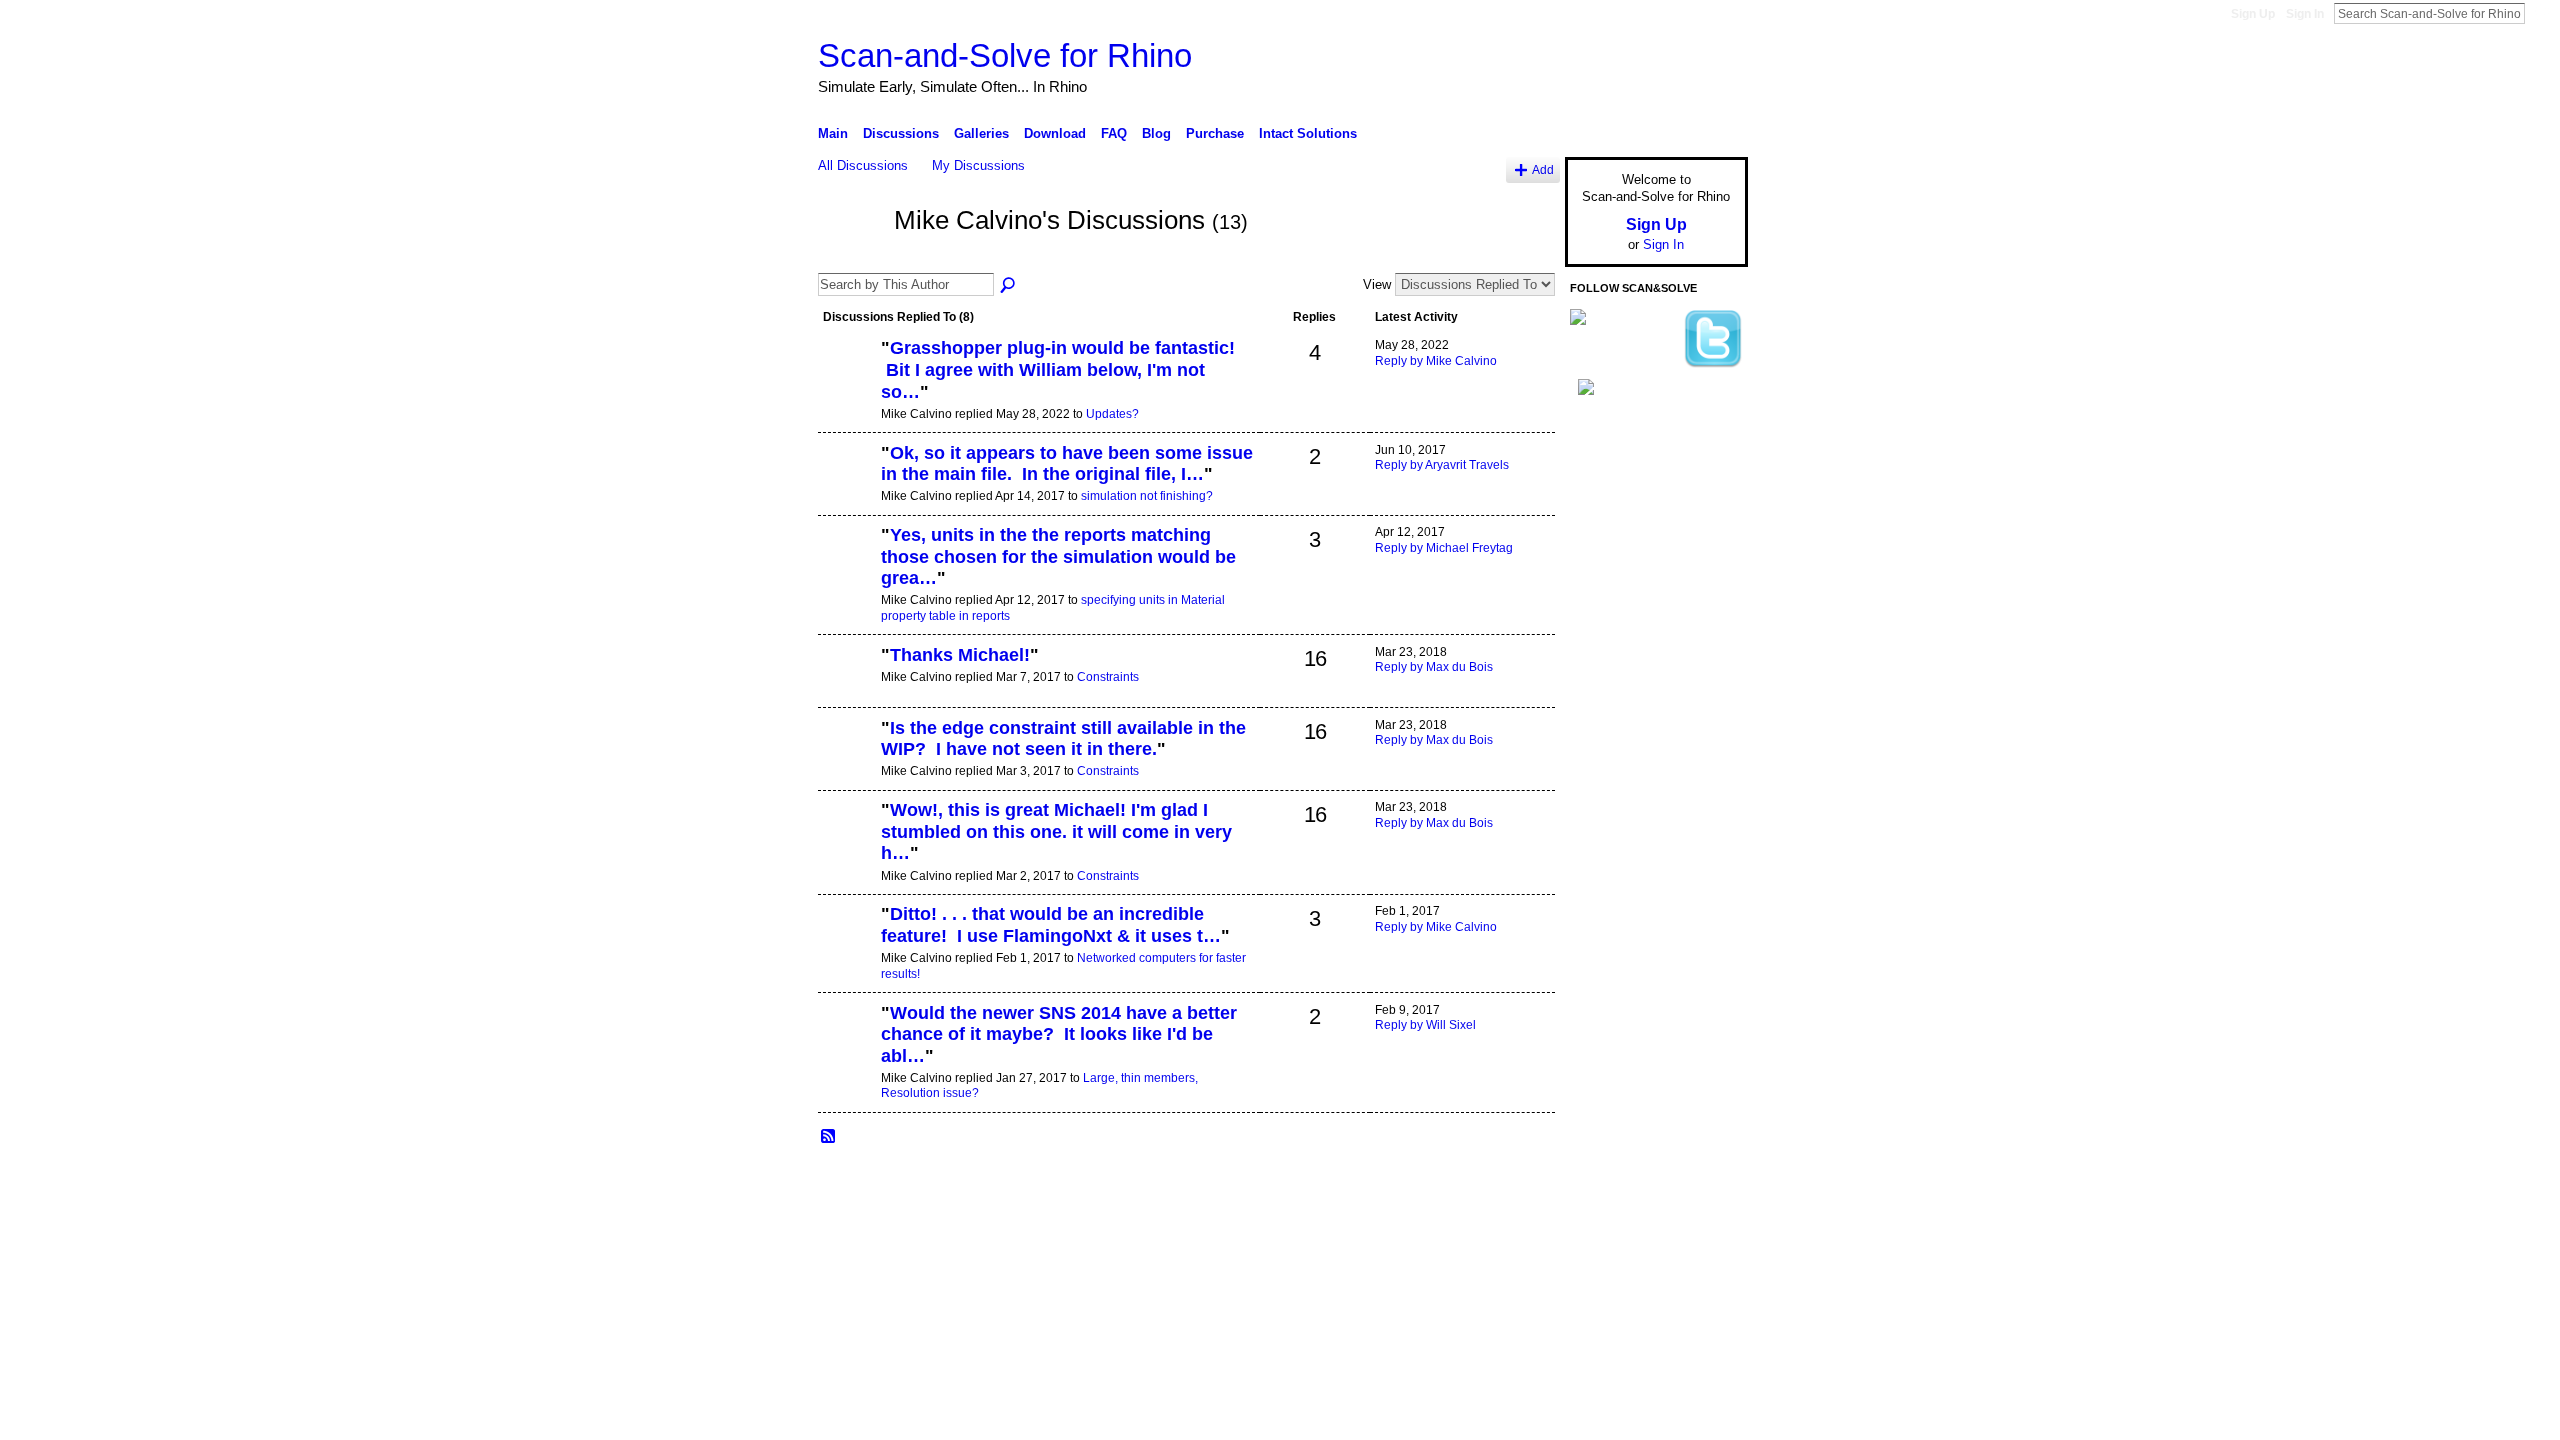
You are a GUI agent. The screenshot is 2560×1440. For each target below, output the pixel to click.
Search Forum (1009, 286)
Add (1543, 169)
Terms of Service (1703, 1183)
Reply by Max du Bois (1434, 667)
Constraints (1108, 677)
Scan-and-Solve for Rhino (1005, 55)
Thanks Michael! (960, 655)
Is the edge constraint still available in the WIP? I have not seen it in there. (1063, 739)
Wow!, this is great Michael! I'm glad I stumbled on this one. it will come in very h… (1056, 831)
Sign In (2305, 14)
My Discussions (978, 165)
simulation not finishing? (1147, 496)
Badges (1521, 1183)
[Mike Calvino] (850, 257)
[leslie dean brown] (847, 948)
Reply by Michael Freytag (1444, 548)
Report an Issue (1600, 1183)
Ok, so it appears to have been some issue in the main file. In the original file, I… (1067, 464)
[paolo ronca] (847, 689)
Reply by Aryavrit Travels (1442, 465)
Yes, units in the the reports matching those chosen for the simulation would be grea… (1058, 556)
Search (2541, 13)
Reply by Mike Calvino (1436, 361)
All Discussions (863, 165)
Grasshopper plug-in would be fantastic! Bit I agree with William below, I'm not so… (1060, 369)
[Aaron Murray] (847, 382)
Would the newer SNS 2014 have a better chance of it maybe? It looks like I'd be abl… (1059, 1034)
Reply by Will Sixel (1425, 1025)
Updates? (1112, 414)
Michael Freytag (968, 1183)
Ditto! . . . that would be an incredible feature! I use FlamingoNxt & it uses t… (1051, 925)
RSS (829, 1137)
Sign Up (2253, 14)
